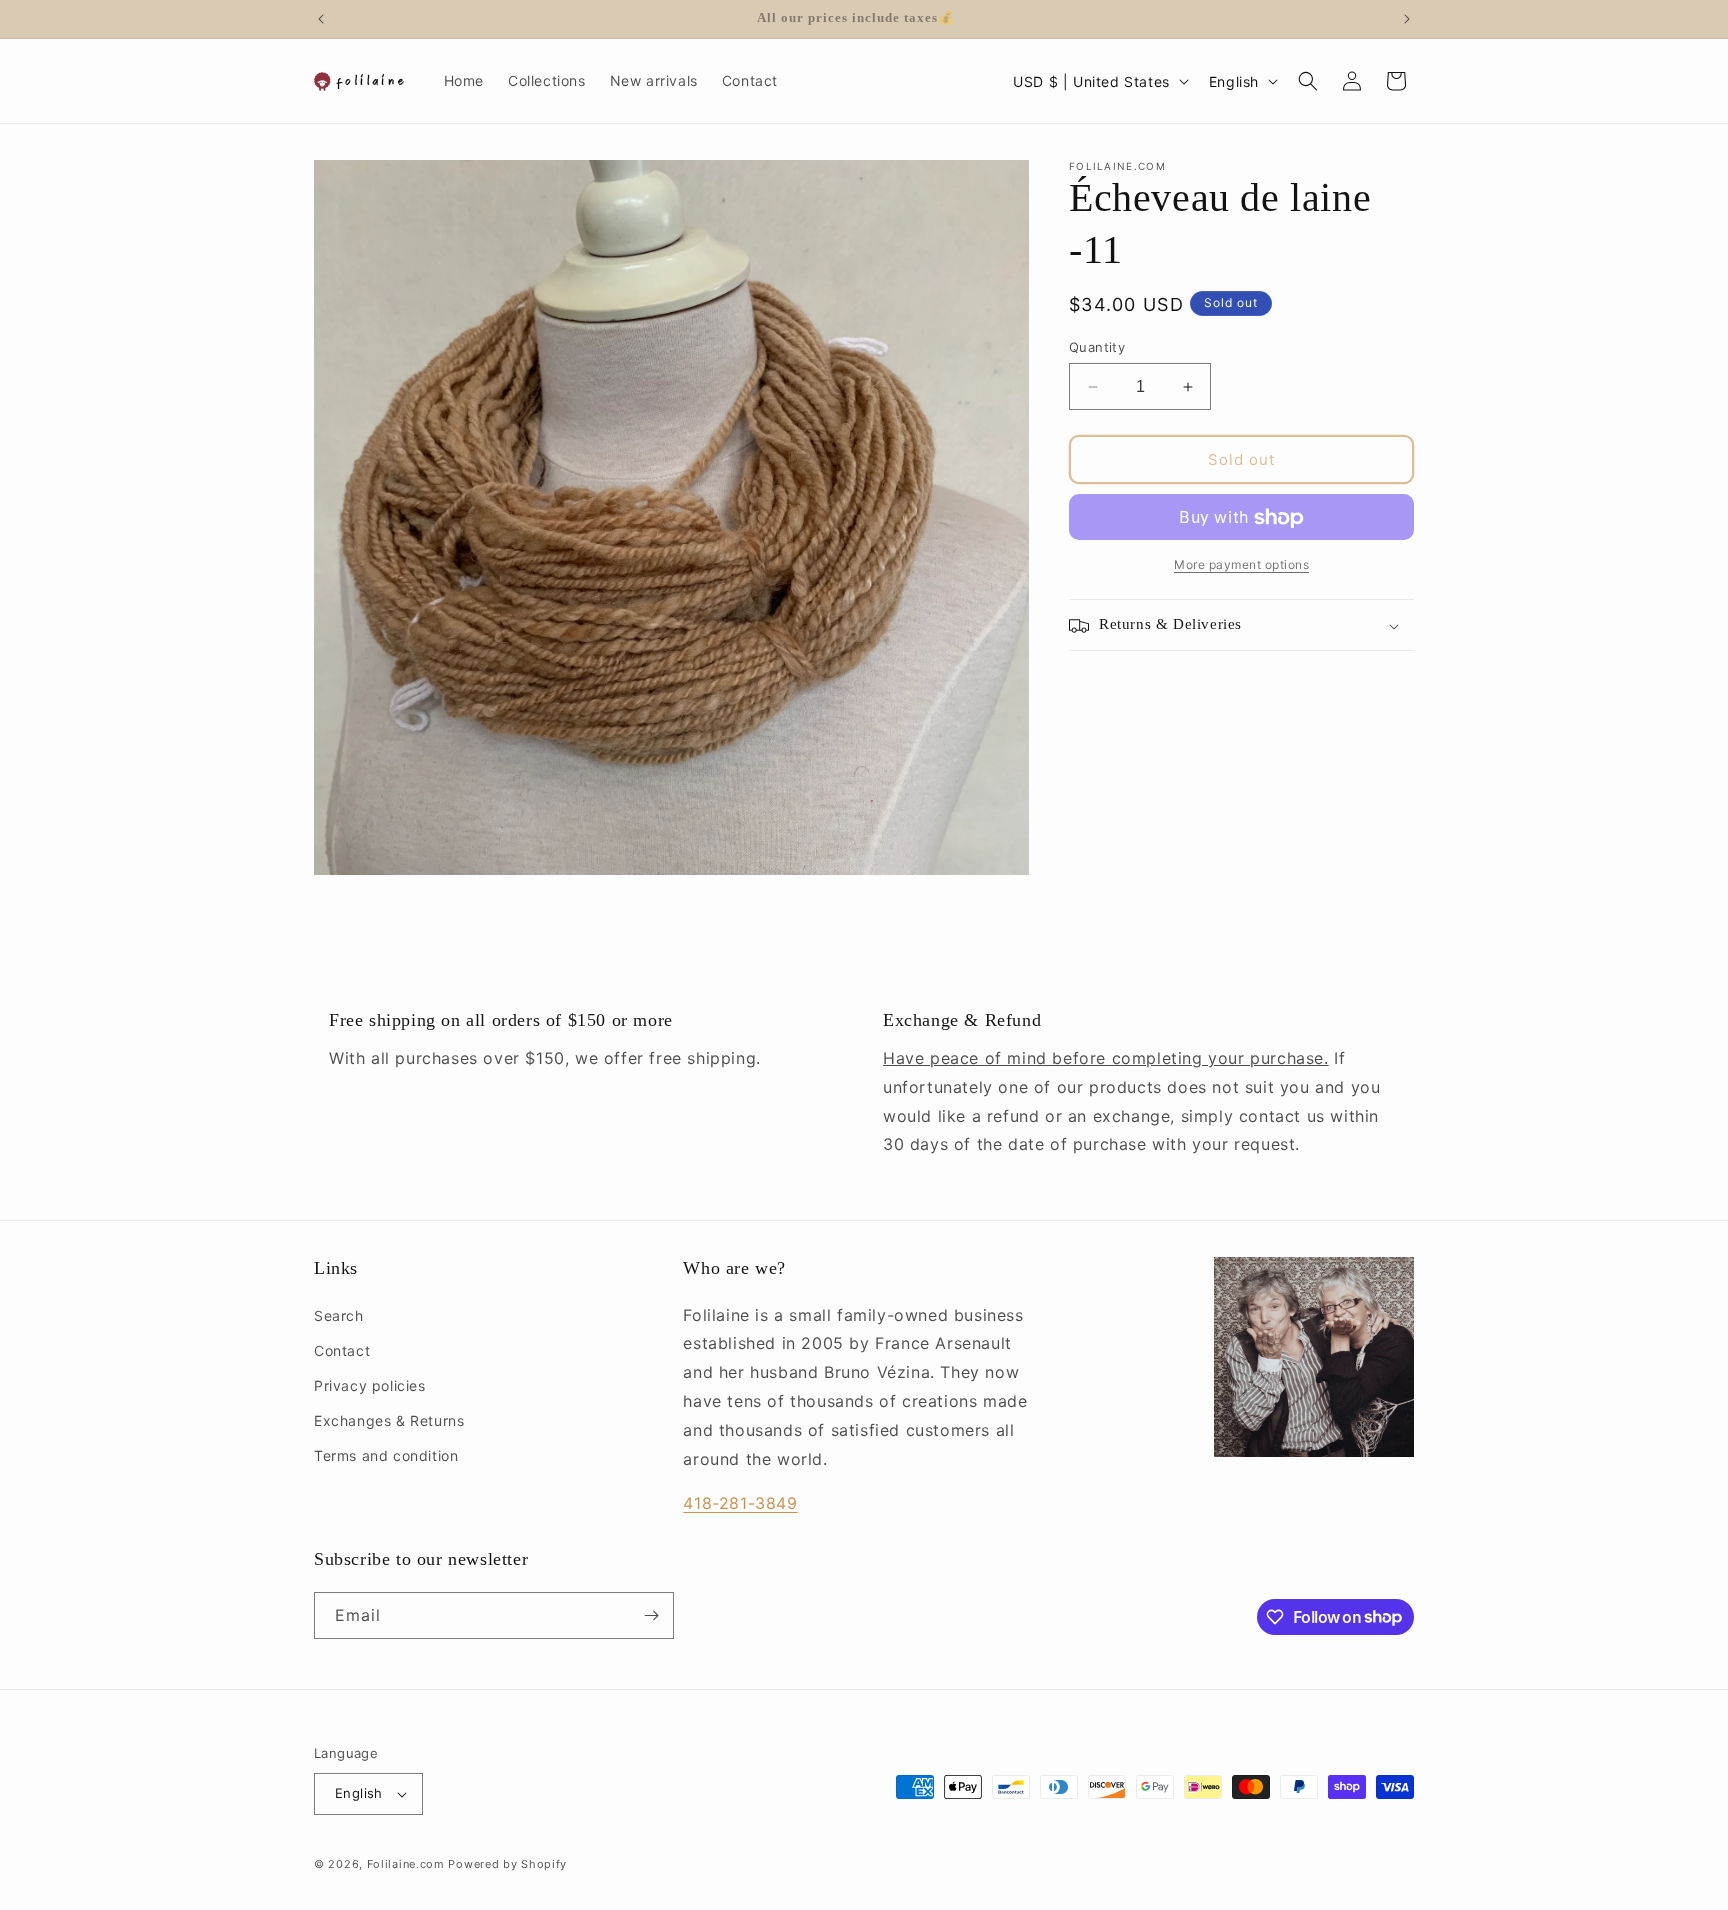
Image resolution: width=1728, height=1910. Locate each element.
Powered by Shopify (507, 1864)
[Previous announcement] (321, 19)
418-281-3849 (740, 1503)
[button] (1308, 81)
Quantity (1097, 347)
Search (339, 1315)
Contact (342, 1350)
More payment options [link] (1241, 565)
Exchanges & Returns (389, 1420)
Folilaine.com (406, 1864)
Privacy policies (370, 1385)
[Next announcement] (1407, 19)
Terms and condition (386, 1455)
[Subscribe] (651, 1615)
